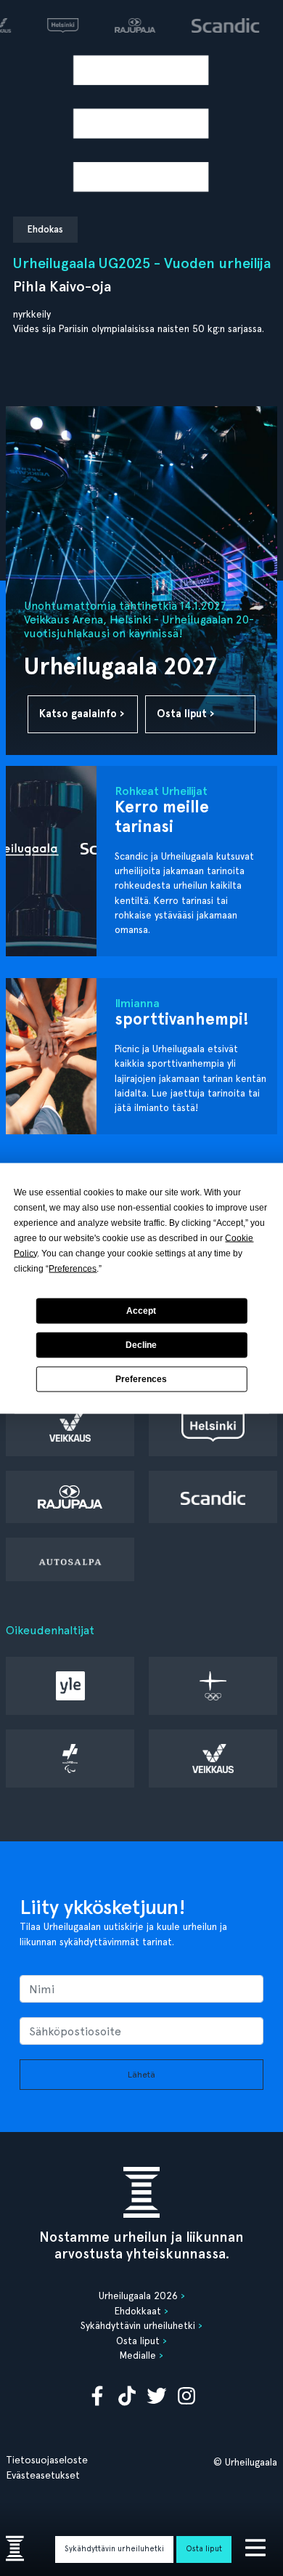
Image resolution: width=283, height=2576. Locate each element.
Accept (141, 1311)
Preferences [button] (73, 1268)
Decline (141, 1345)
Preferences (141, 1379)
